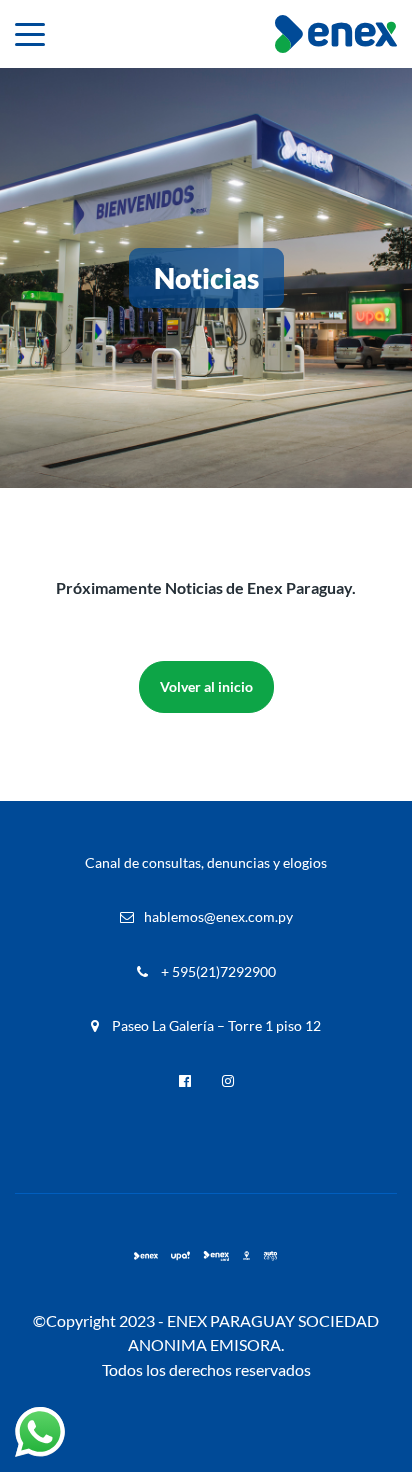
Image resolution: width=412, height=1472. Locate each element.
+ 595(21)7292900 (217, 971)
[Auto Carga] (270, 1256)
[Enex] (146, 1256)
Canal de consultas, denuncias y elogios (206, 862)
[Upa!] (180, 1256)
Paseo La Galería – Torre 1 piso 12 (215, 1025)
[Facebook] (185, 1081)
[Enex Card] (216, 1256)
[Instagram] (228, 1081)
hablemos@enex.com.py (218, 916)
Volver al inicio (206, 686)
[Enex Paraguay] (336, 34)
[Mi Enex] (247, 1256)
